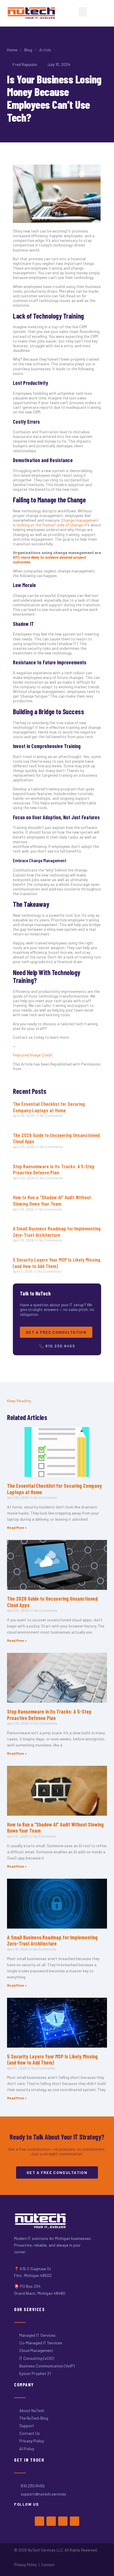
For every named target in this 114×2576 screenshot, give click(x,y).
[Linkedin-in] (75, 2521)
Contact (48, 2565)
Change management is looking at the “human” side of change (56, 522)
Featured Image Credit (33, 1055)
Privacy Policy (25, 2565)
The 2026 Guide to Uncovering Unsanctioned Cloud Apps (56, 1138)
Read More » (17, 1527)
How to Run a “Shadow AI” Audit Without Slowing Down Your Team (52, 1200)
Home (12, 50)
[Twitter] (51, 2521)
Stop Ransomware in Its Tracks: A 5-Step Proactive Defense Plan (54, 1169)
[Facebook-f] (39, 2521)
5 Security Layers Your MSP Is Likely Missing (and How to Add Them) (57, 1263)
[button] (83, 12)
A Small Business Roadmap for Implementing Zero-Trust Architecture (57, 1232)
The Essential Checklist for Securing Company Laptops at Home (49, 1107)
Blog (28, 50)
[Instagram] (63, 2521)
